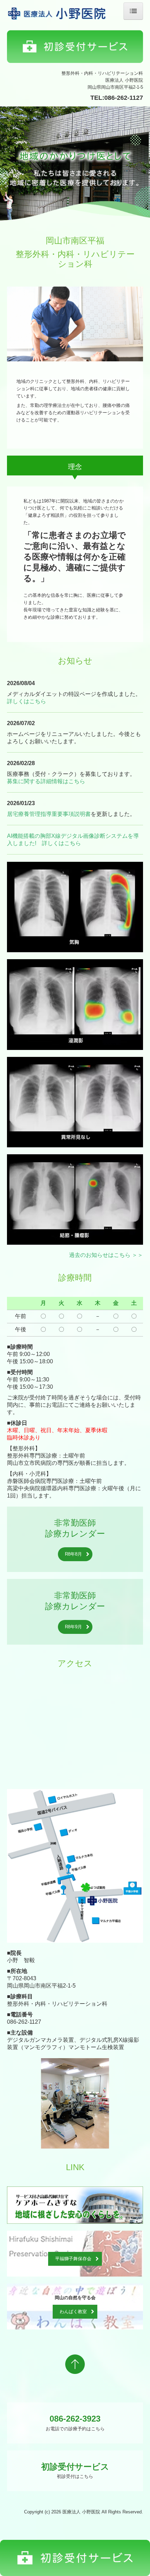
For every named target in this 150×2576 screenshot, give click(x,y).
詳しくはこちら (27, 701)
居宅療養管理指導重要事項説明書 (49, 814)
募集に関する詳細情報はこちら (46, 781)
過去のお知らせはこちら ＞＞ (106, 1255)
